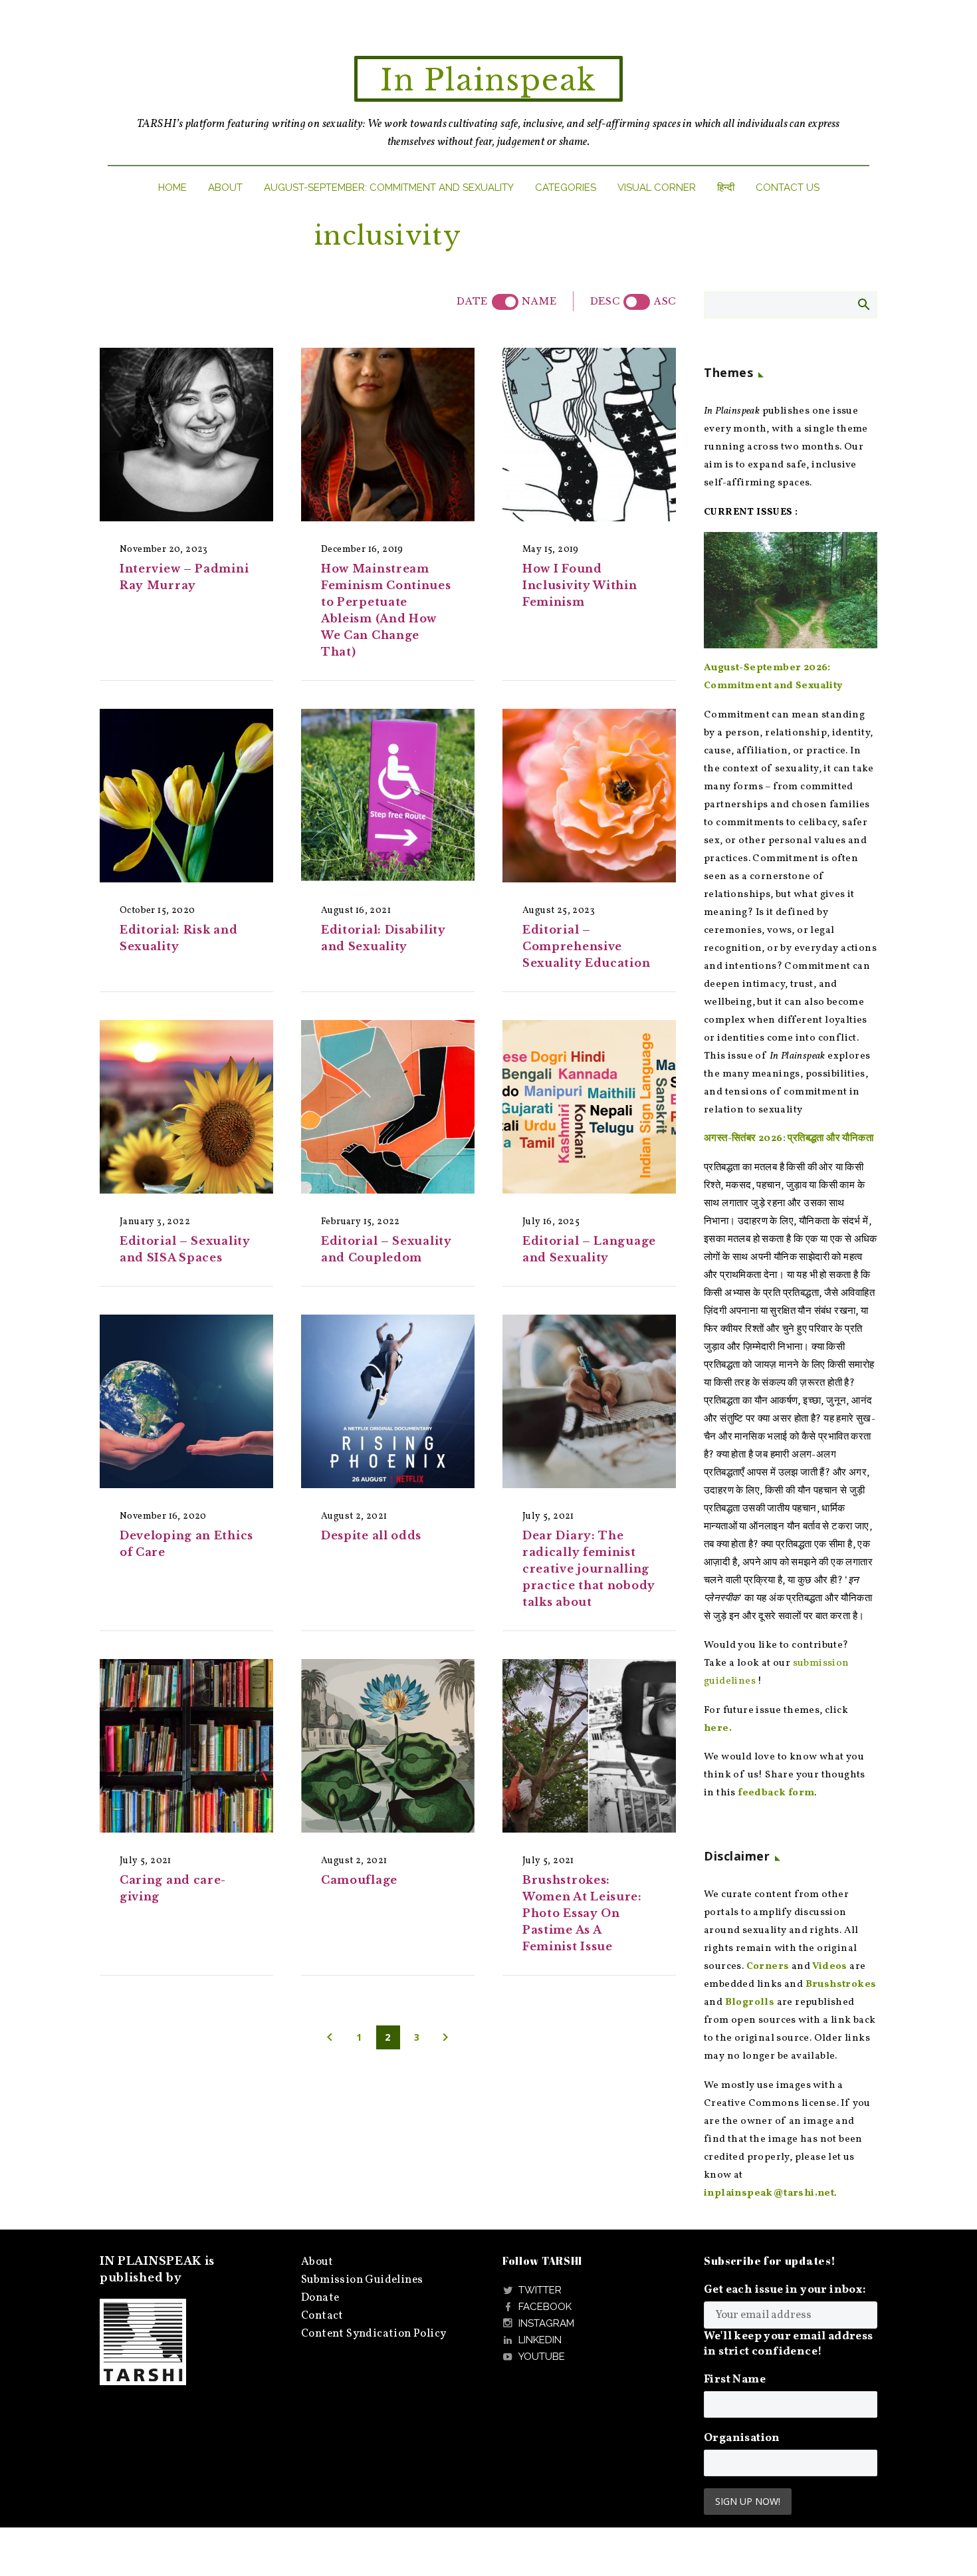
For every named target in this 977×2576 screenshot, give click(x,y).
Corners (768, 1967)
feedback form (776, 1793)
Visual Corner (657, 188)
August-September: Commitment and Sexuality (389, 188)
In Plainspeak (489, 80)
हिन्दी (726, 188)
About (225, 188)
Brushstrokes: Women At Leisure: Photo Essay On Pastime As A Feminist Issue (582, 1913)
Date (472, 301)
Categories (566, 188)
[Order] (637, 302)
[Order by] (505, 302)
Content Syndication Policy (374, 2334)
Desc (605, 301)
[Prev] (330, 2037)
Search (863, 304)
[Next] (445, 2037)
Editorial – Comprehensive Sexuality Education (586, 946)
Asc (665, 301)
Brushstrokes (841, 1985)
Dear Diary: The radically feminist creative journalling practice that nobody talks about (589, 1569)
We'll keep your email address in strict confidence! (789, 2344)
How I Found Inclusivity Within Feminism (580, 585)
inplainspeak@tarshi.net (769, 2193)
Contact (322, 2316)
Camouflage (359, 1880)
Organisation (742, 2438)
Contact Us (788, 188)
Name (539, 301)
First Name (735, 2380)
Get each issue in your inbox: (785, 2290)
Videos (829, 1967)
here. (718, 1729)
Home (172, 188)
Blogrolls (750, 2002)
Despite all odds (371, 1535)
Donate (320, 2298)
